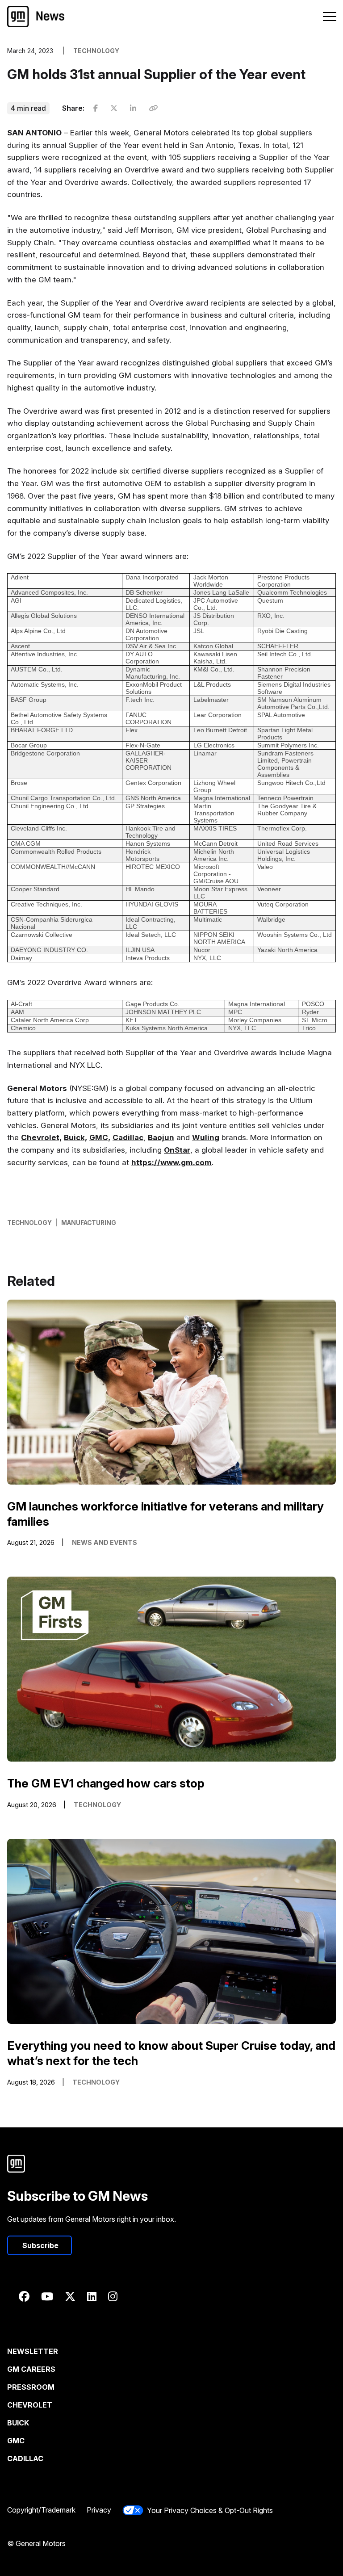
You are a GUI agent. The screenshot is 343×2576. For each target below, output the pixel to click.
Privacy (99, 2510)
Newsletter (33, 2351)
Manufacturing (89, 1223)
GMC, (100, 1137)
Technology (29, 1223)
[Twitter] (70, 2297)
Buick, (75, 1137)
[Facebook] (24, 2297)
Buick (18, 2423)
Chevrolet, (41, 1137)
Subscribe (40, 2245)
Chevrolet (30, 2405)
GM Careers (31, 2369)
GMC (16, 2441)
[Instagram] (113, 2297)
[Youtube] (47, 2297)
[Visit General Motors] (171, 2164)
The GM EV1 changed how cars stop (106, 1783)
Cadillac (128, 1137)
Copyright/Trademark (41, 2510)
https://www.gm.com (171, 1162)
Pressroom (31, 2387)
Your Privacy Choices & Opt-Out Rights (210, 2510)
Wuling (206, 1137)
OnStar (177, 1150)
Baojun (161, 1137)
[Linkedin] (92, 2297)
